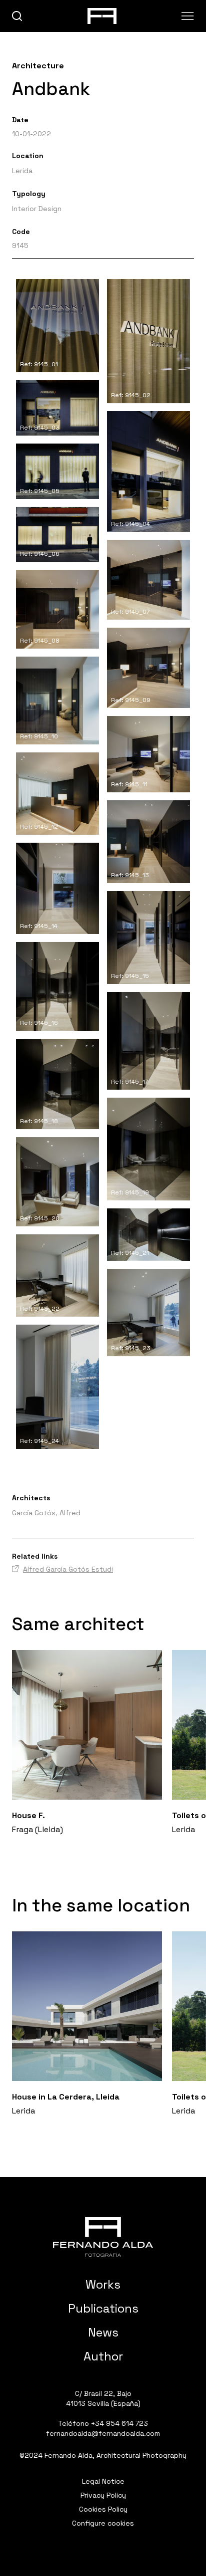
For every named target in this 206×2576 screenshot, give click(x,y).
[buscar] (17, 16)
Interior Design (37, 209)
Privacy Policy (103, 2495)
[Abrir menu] (188, 16)
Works (103, 2284)
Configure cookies (103, 2523)
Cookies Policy (103, 2509)
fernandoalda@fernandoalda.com (103, 2433)
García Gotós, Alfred (46, 1513)
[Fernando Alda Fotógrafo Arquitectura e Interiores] (103, 2237)
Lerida (22, 171)
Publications (103, 2308)
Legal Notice (103, 2481)
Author (103, 2356)
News (103, 2332)
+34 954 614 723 (119, 2423)
